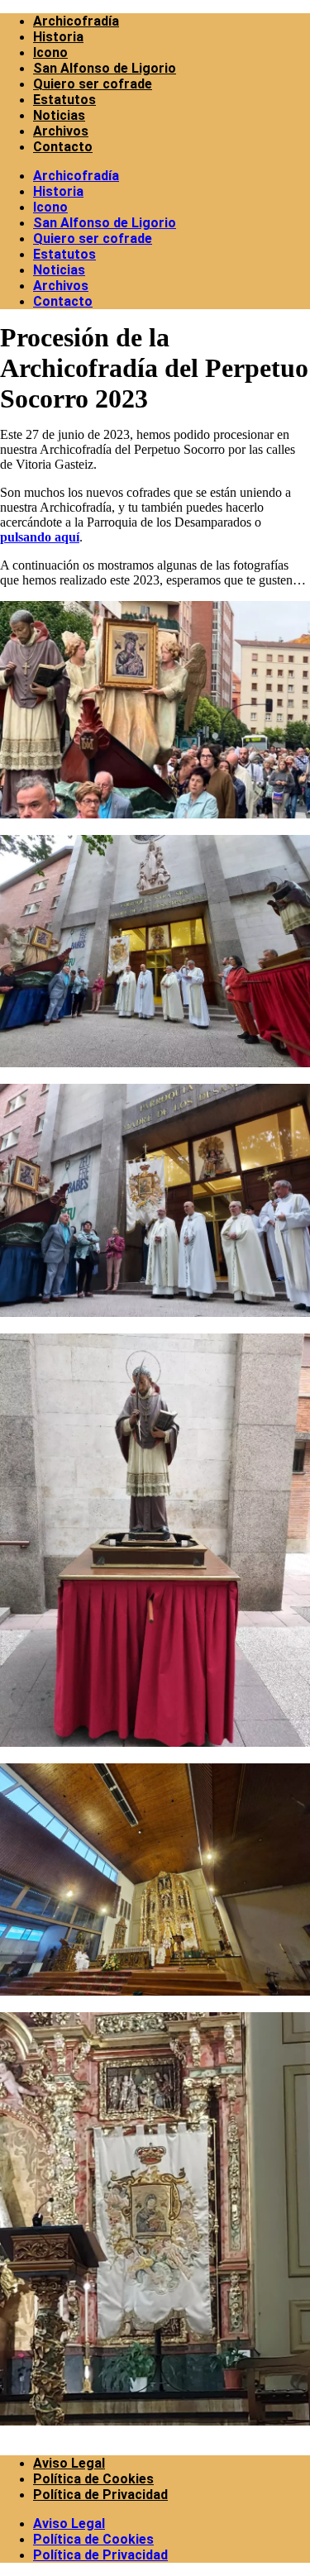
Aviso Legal (69, 2463)
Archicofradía (76, 21)
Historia (58, 37)
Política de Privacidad (100, 2495)
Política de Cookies (93, 2479)
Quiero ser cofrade (93, 84)
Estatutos (64, 100)
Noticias (59, 115)
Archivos (61, 131)
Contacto (63, 147)
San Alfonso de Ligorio (105, 68)
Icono (50, 52)
